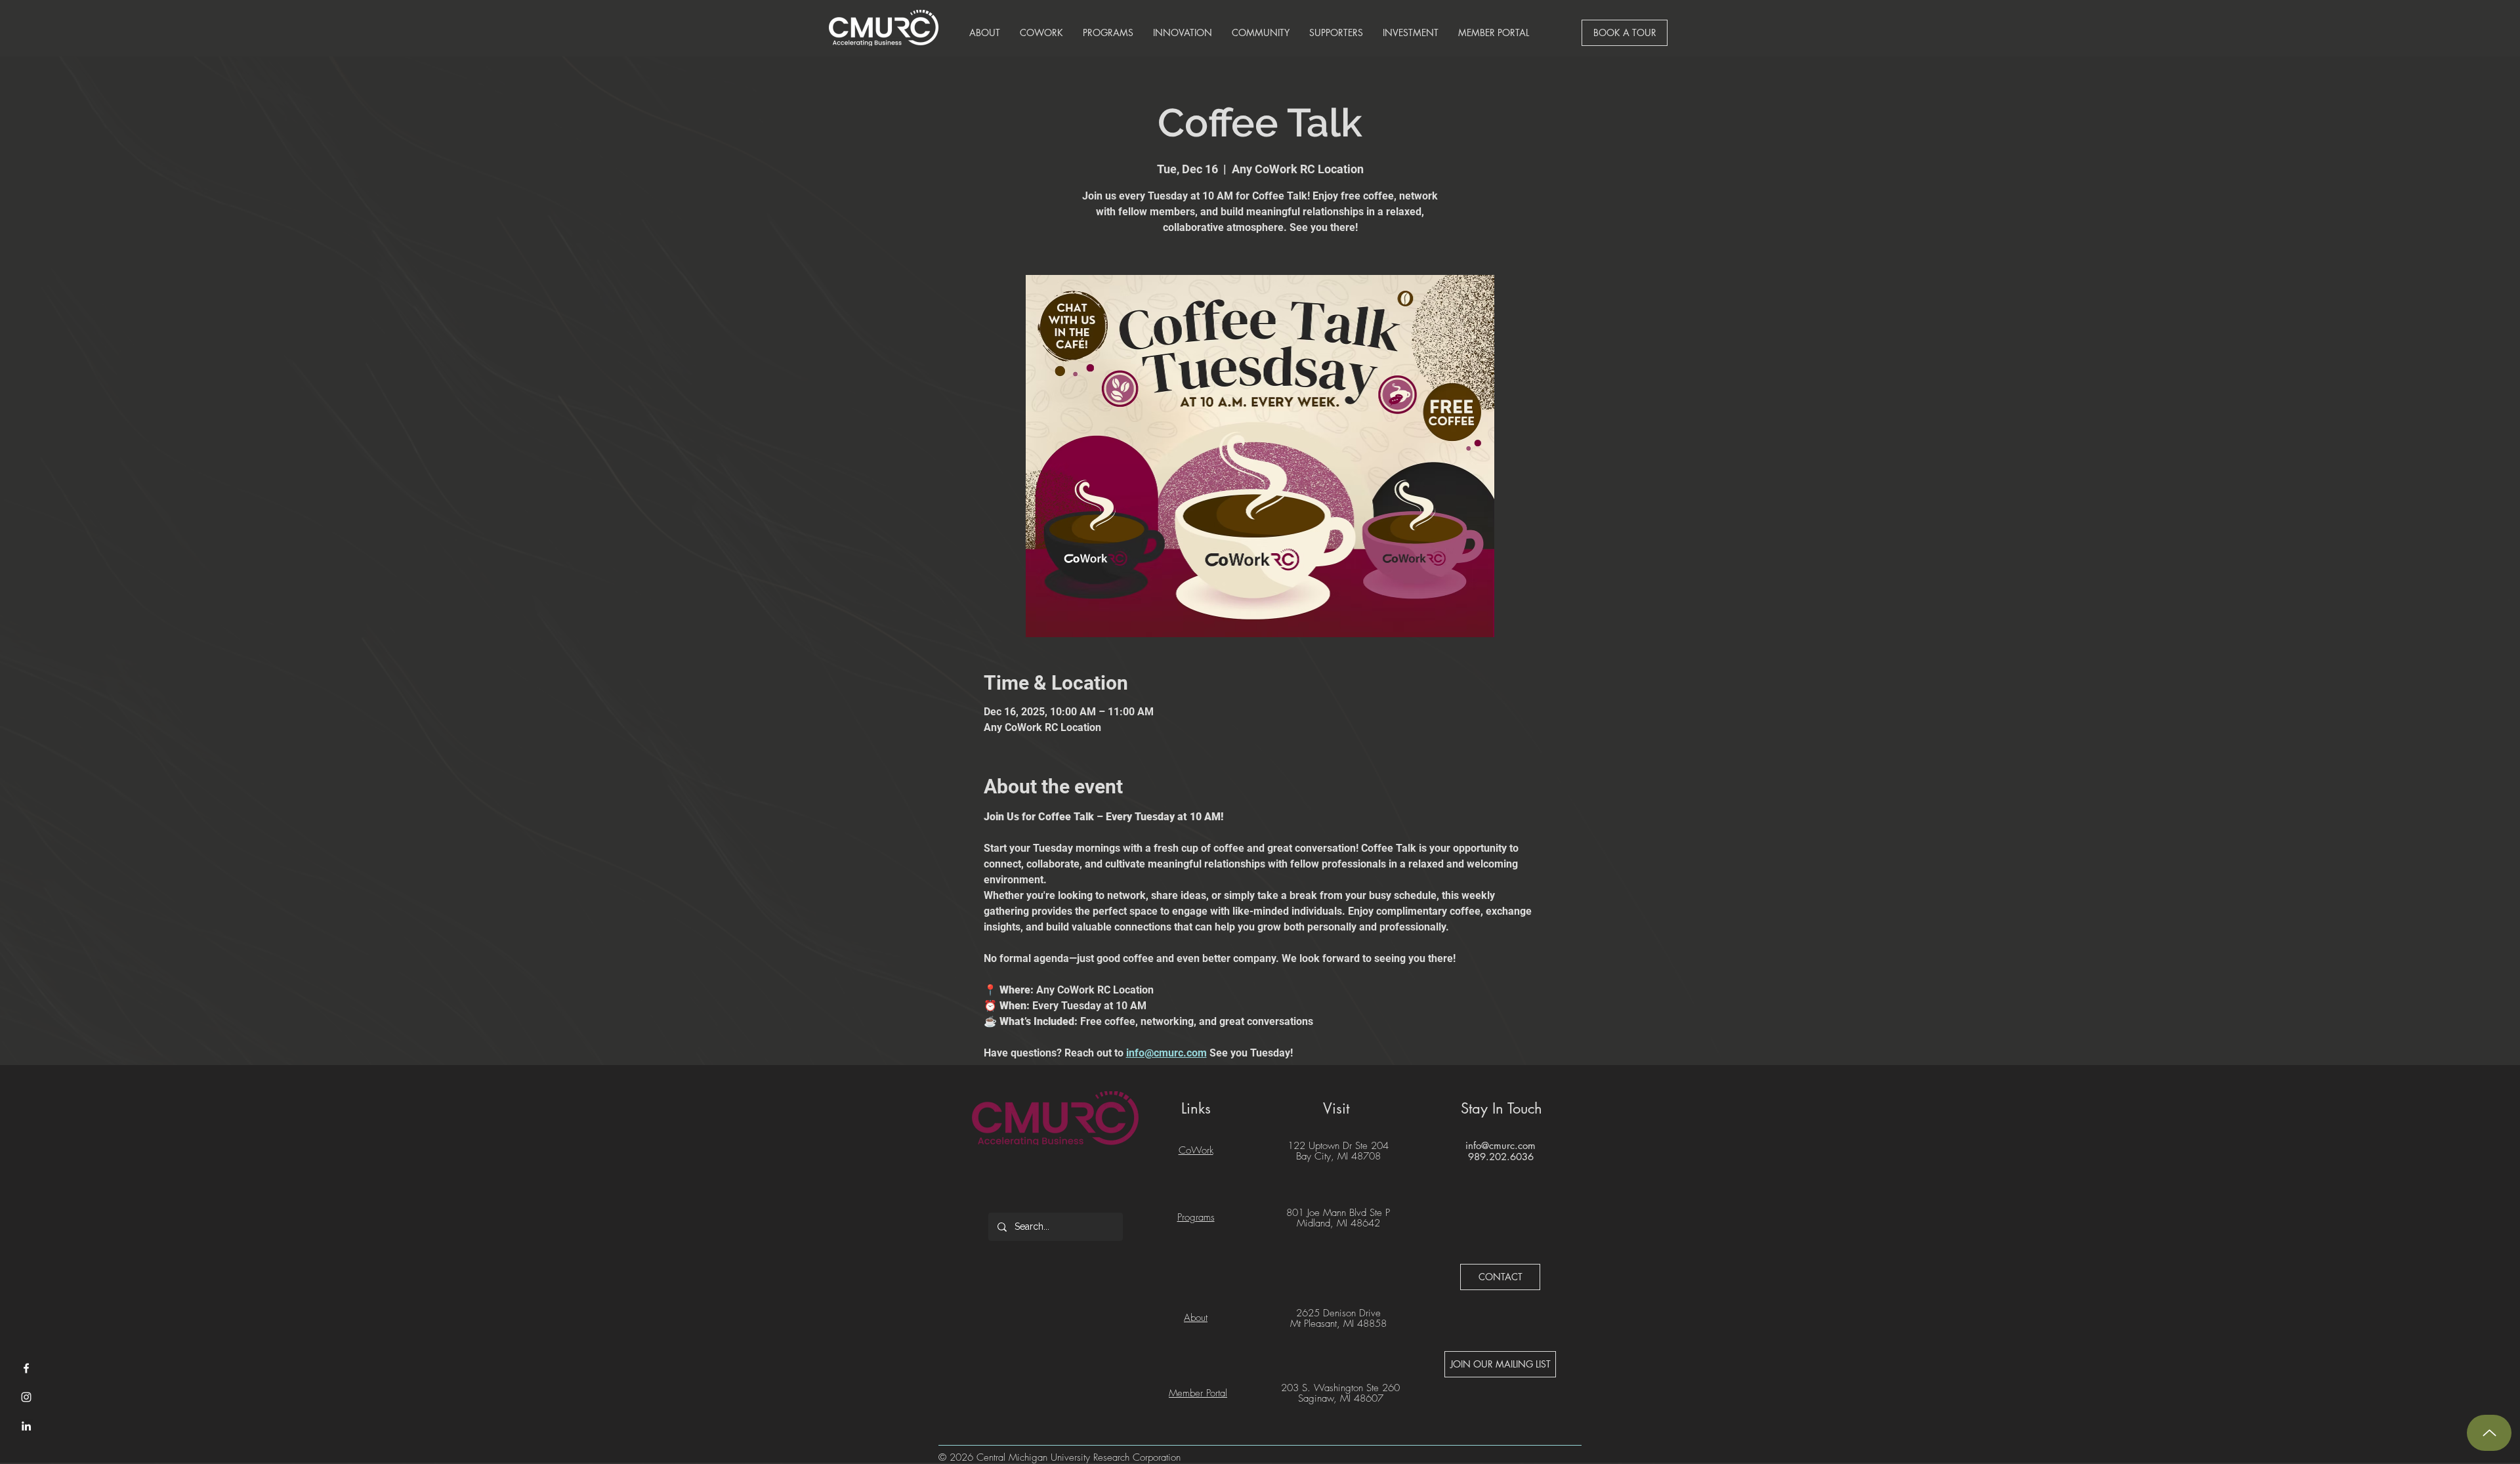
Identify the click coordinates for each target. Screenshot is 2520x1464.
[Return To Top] (2489, 1433)
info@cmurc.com (1501, 1145)
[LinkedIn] (26, 1426)
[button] (985, 33)
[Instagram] (26, 1397)
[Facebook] (26, 1368)
